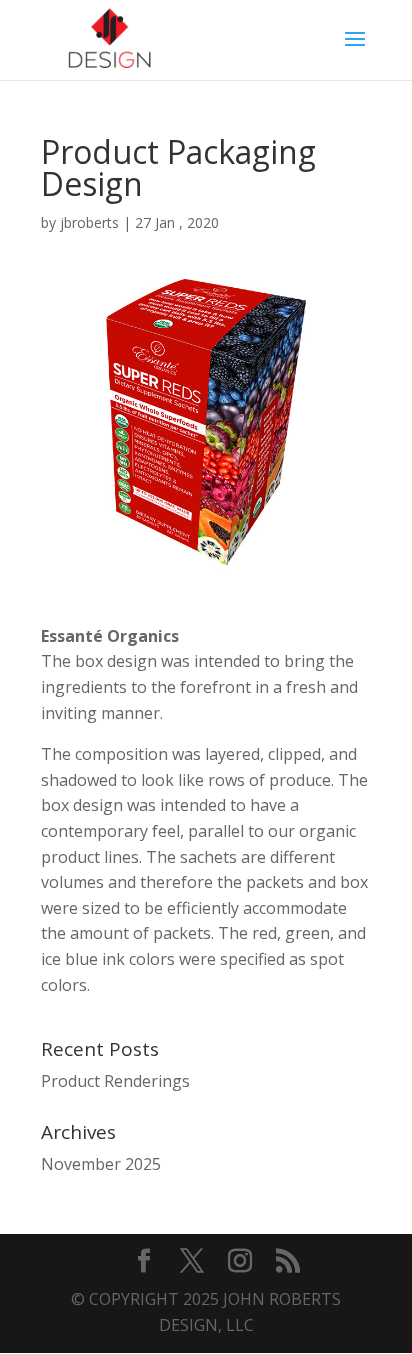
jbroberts (89, 222)
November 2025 (101, 1164)
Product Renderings (115, 1081)
